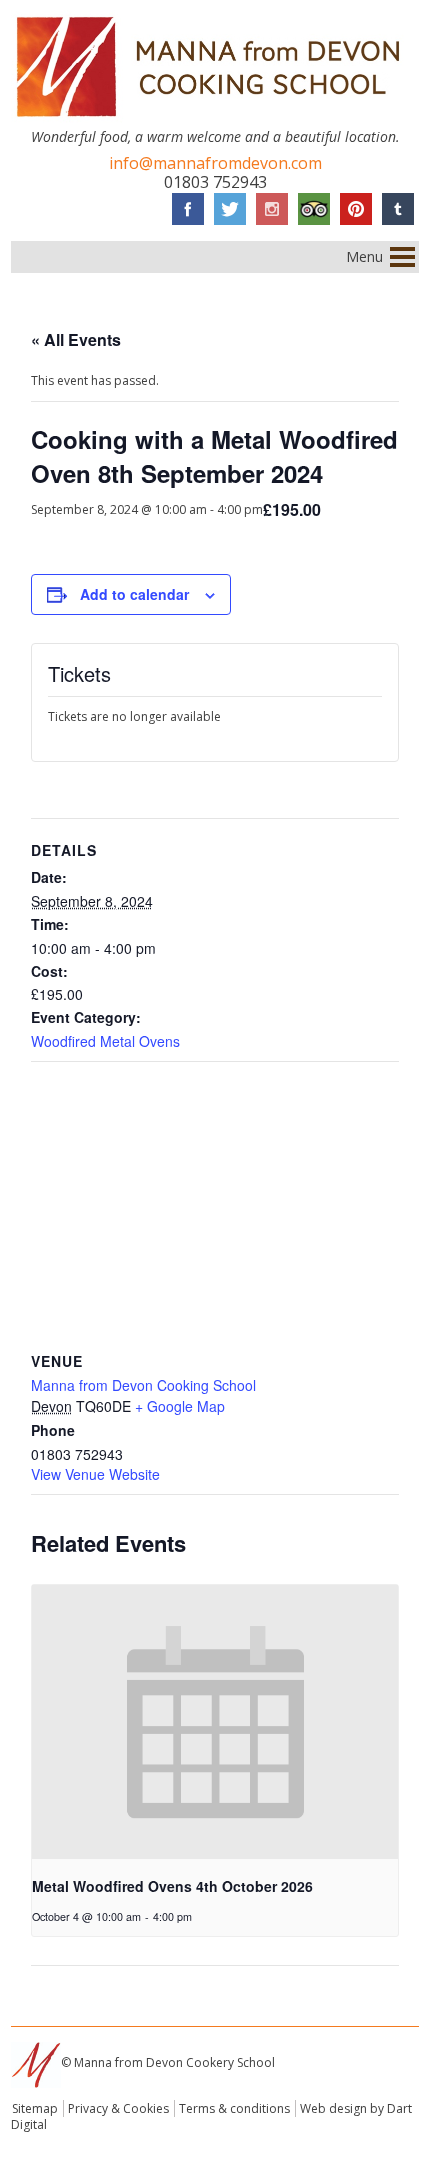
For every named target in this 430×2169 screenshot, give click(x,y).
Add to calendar (134, 594)
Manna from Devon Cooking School (143, 1385)
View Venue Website (95, 1474)
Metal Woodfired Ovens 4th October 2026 (172, 1886)
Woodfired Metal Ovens (105, 1041)
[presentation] (215, 1722)
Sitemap (35, 2108)
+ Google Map (180, 1406)
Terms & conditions (234, 2108)
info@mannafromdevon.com (215, 163)
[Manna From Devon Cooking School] (215, 120)
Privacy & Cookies (118, 2108)
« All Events (76, 339)
